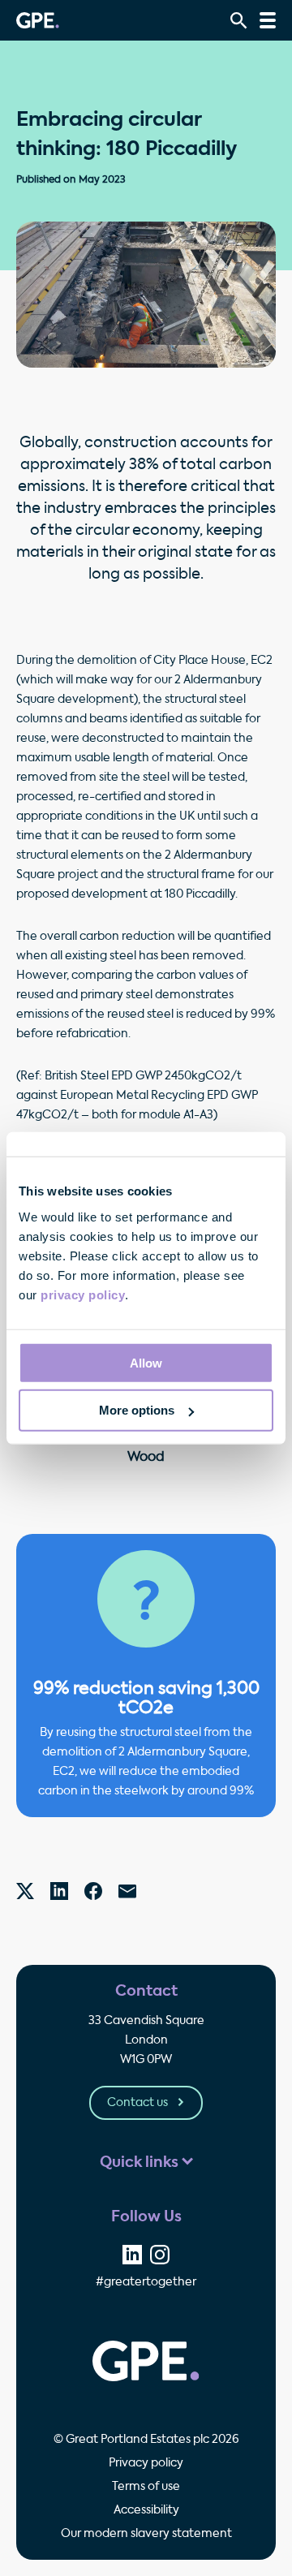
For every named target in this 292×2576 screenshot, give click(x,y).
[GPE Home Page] (38, 20)
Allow (146, 1362)
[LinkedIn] (59, 1891)
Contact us (139, 2103)
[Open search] (239, 21)
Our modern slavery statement (146, 2534)
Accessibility (146, 2510)
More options (137, 1410)
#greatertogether (146, 2282)
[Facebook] (93, 1891)
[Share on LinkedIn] (132, 2255)
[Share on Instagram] (160, 2255)
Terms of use (146, 2487)
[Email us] (127, 1891)
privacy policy (83, 1294)
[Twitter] (25, 1891)
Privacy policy (146, 2463)
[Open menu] (268, 20)
